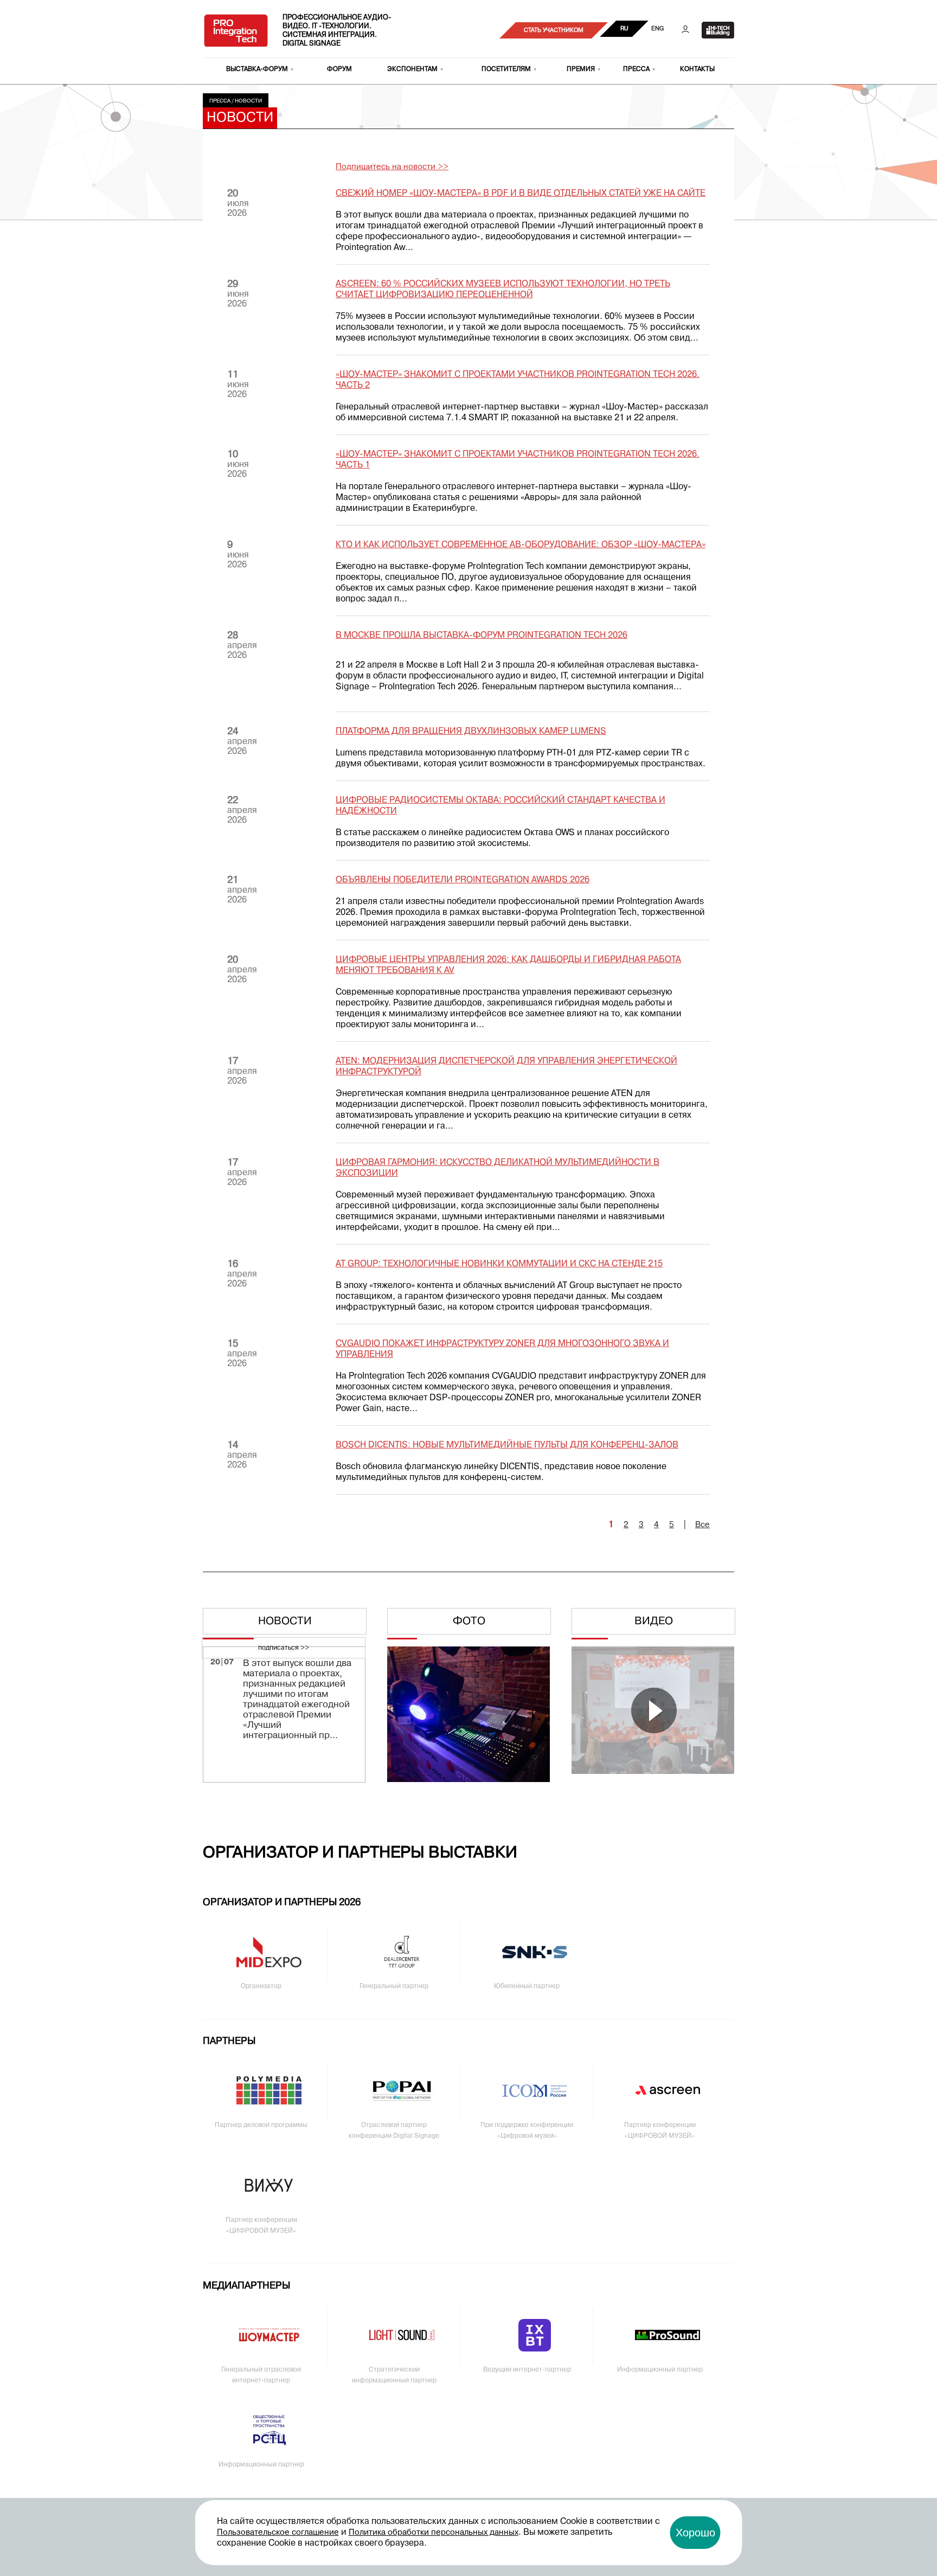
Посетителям (506, 69)
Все (702, 1525)
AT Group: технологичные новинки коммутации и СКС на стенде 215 (499, 1264)
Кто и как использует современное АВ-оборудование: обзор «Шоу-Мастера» (521, 545)
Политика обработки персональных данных (434, 2533)
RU (624, 29)
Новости (248, 101)
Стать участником (554, 30)
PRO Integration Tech (236, 30)
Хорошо (695, 2533)
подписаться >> (284, 1648)
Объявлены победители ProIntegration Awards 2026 (463, 880)
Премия (581, 69)
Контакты (697, 69)
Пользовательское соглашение (278, 2533)
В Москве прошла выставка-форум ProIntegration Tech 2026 (482, 636)
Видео (654, 1622)
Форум (339, 69)
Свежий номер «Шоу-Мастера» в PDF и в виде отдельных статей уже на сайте (521, 194)
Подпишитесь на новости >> (392, 167)
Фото (469, 1622)
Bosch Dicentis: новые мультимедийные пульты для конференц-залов (507, 1445)
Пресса (636, 69)
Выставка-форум (257, 69)
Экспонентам (412, 69)
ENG (657, 29)
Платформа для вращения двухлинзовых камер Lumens (471, 732)
